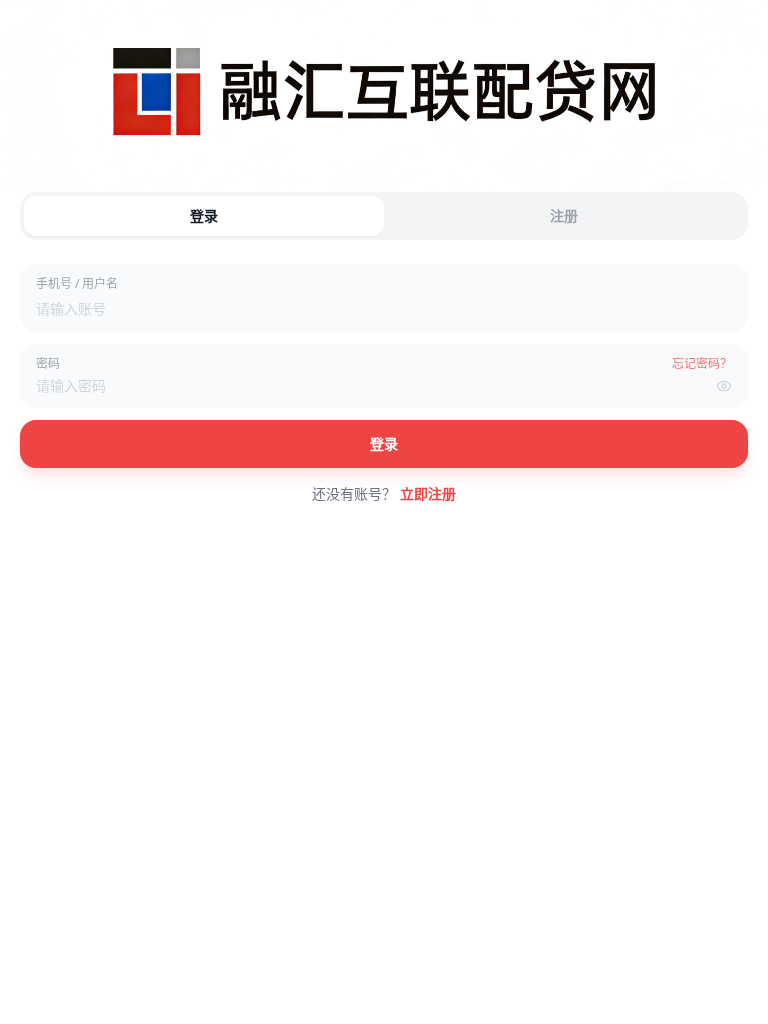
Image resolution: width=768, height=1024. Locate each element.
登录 (204, 215)
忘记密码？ (702, 364)
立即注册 (428, 493)
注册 (564, 215)
